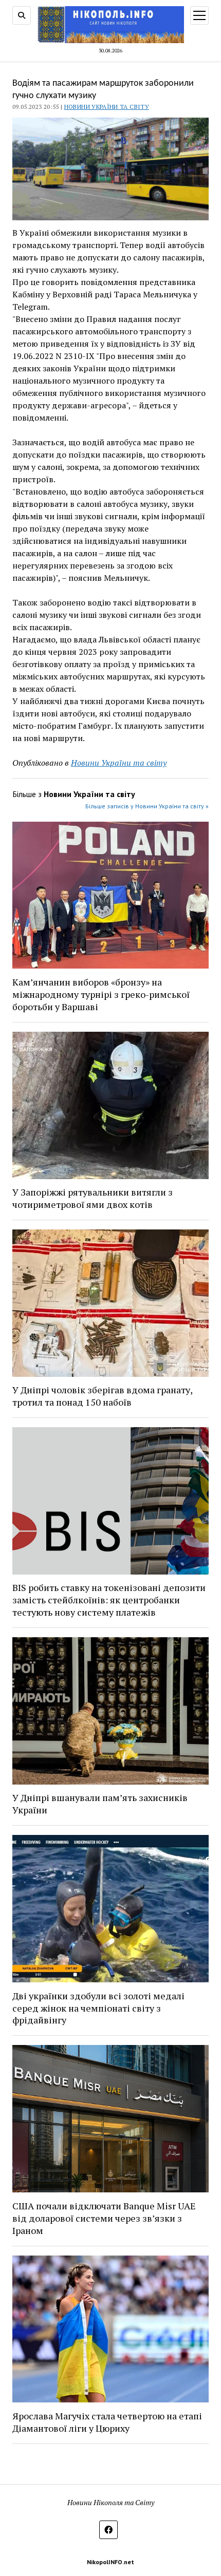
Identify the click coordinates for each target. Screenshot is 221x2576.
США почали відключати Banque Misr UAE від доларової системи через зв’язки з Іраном (104, 2218)
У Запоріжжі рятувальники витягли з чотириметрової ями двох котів (93, 1198)
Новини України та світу (107, 107)
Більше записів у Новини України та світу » (147, 806)
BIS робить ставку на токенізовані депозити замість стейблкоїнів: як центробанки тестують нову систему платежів (109, 1600)
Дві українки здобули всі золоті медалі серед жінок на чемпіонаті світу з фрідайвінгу (98, 2008)
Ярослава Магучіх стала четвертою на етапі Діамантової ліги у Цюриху (107, 2422)
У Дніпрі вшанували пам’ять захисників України (100, 1804)
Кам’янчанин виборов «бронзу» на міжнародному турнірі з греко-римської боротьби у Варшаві (101, 994)
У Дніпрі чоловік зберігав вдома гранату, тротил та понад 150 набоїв (102, 1396)
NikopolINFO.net (110, 2562)
